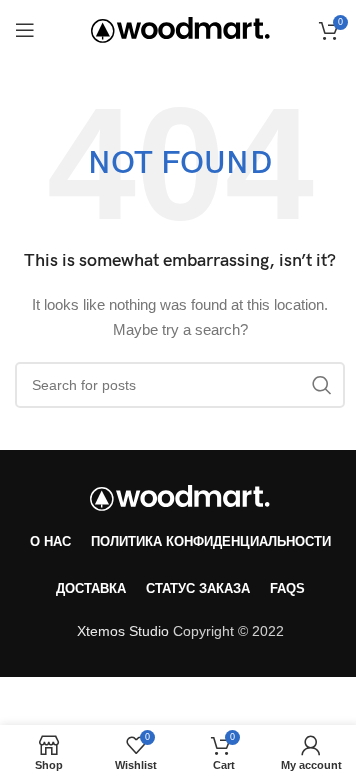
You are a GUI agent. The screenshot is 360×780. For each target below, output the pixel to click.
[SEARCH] (322, 385)
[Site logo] (180, 29)
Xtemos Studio (123, 631)
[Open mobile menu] (25, 30)
